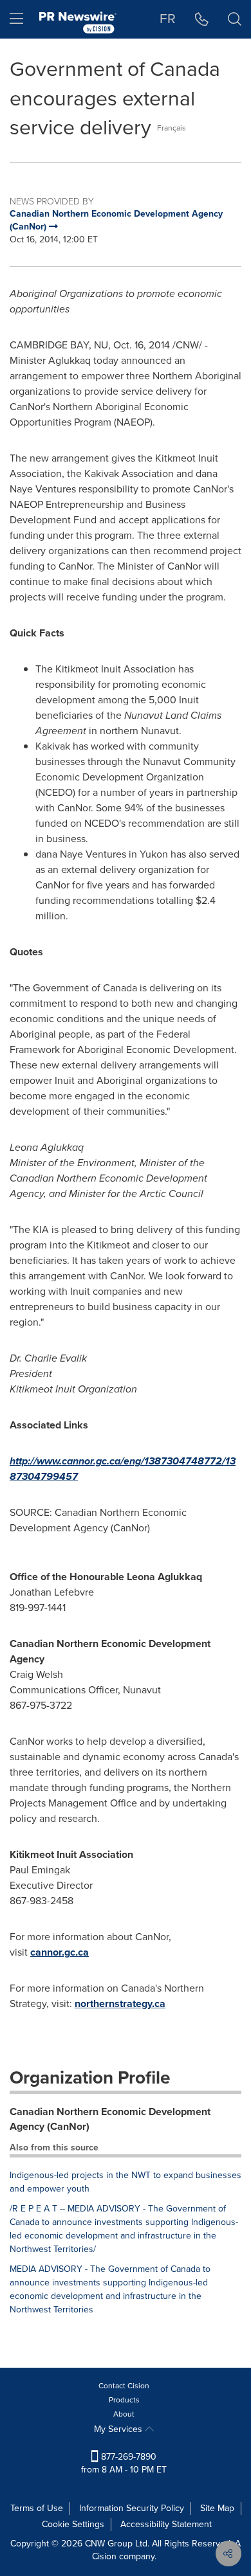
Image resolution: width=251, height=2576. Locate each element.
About (124, 2414)
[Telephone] (202, 19)
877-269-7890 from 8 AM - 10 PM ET (124, 2463)
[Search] (235, 19)
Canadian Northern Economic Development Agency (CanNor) (110, 2119)
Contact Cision (124, 2386)
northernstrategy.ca (120, 2004)
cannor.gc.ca (60, 1952)
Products (124, 2400)
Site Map (217, 2508)
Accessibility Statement (166, 2524)
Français (172, 128)
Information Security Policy (132, 2508)
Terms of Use (37, 2508)
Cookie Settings (73, 2524)
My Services (119, 2429)
